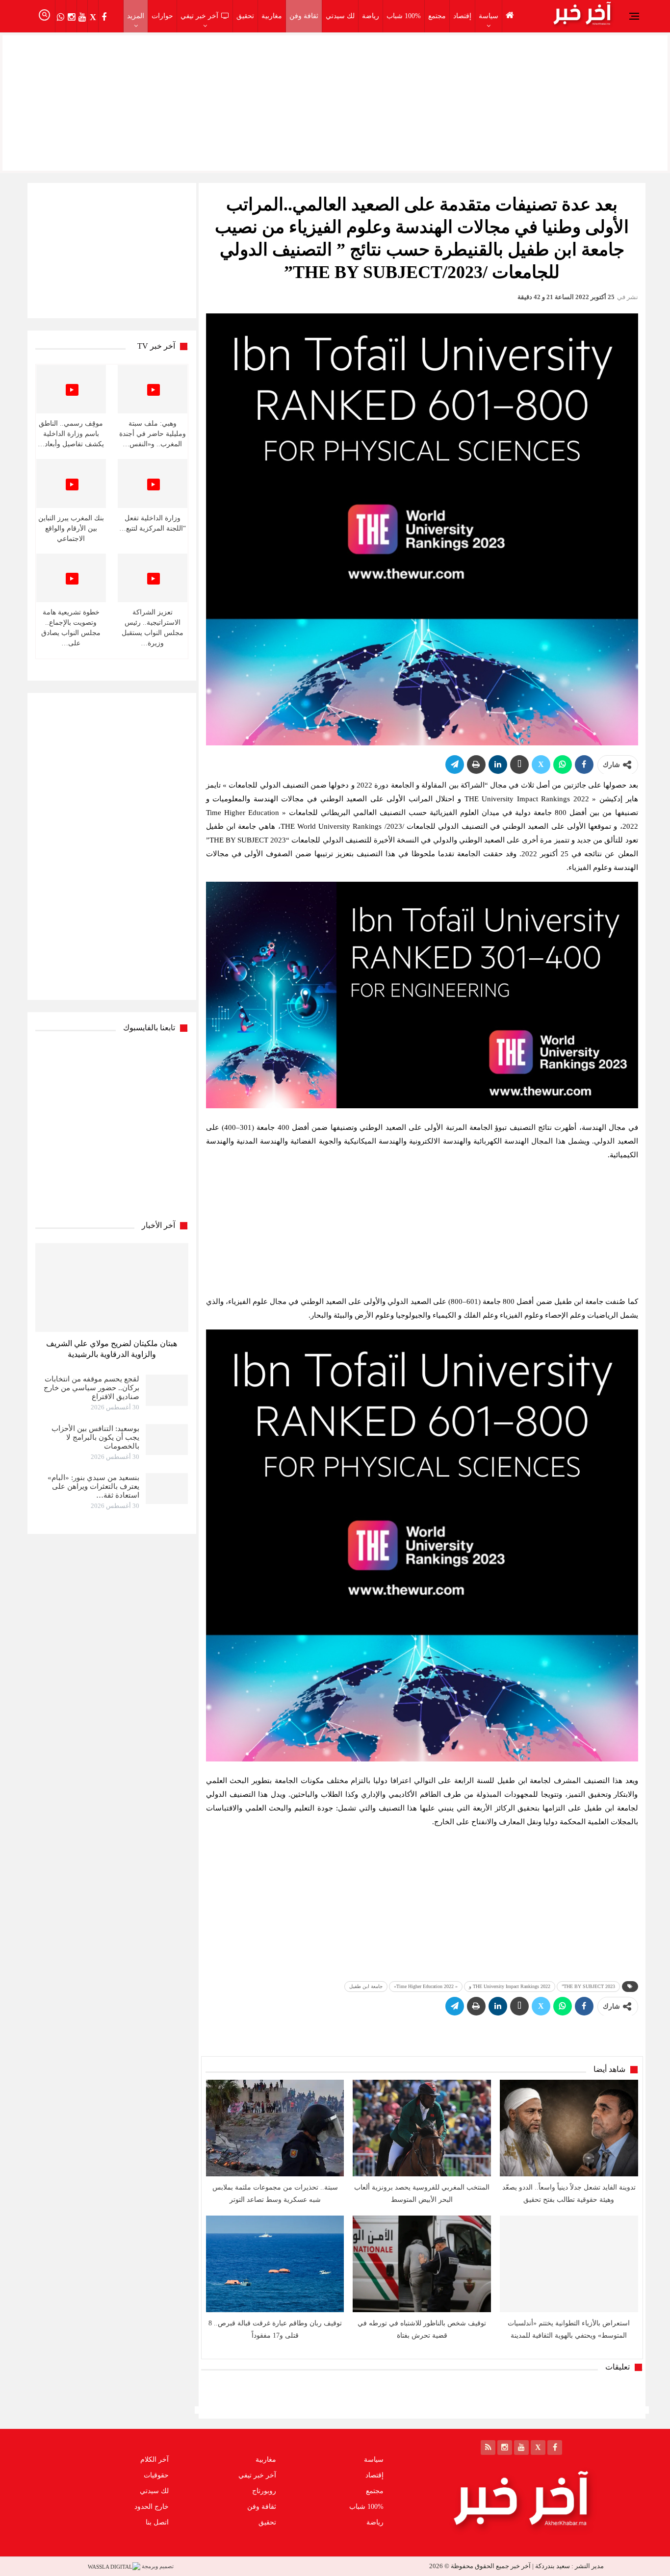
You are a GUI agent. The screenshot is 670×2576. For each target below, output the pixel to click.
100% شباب (404, 16)
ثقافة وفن (304, 16)
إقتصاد (462, 16)
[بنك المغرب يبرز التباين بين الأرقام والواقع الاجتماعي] (71, 483)
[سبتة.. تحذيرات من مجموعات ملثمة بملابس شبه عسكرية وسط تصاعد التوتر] (275, 2128)
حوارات (162, 16)
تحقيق (245, 16)
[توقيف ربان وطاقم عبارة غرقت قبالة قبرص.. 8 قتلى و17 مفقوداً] (275, 2264)
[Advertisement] (335, 101)
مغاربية (272, 16)
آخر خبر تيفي (199, 16)
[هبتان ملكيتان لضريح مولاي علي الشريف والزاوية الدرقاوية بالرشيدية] (112, 1288)
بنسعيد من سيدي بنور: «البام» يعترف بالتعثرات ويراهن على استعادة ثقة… (93, 1486)
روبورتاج (264, 2491)
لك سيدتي (340, 16)
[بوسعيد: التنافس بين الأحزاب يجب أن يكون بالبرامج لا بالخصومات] (167, 1440)
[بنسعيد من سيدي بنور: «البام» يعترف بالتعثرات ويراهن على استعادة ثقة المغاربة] (167, 1489)
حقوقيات (156, 2475)
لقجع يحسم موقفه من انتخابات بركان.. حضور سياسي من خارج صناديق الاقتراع (91, 1388)
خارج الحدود (152, 2507)
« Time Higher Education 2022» (426, 1986)
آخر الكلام (155, 2460)
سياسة (489, 16)
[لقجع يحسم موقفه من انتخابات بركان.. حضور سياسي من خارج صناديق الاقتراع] (167, 1390)
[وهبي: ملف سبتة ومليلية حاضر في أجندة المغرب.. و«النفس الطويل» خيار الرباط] (153, 389)
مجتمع (437, 16)
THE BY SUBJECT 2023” (588, 1986)
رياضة (371, 16)
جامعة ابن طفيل (366, 1986)
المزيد (136, 16)
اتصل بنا (157, 2522)
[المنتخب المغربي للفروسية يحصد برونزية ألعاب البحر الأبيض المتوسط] (422, 2128)
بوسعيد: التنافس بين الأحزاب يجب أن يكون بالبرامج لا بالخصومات (95, 1437)
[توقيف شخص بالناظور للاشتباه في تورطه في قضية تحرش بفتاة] (422, 2264)
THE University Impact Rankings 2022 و (510, 1986)
